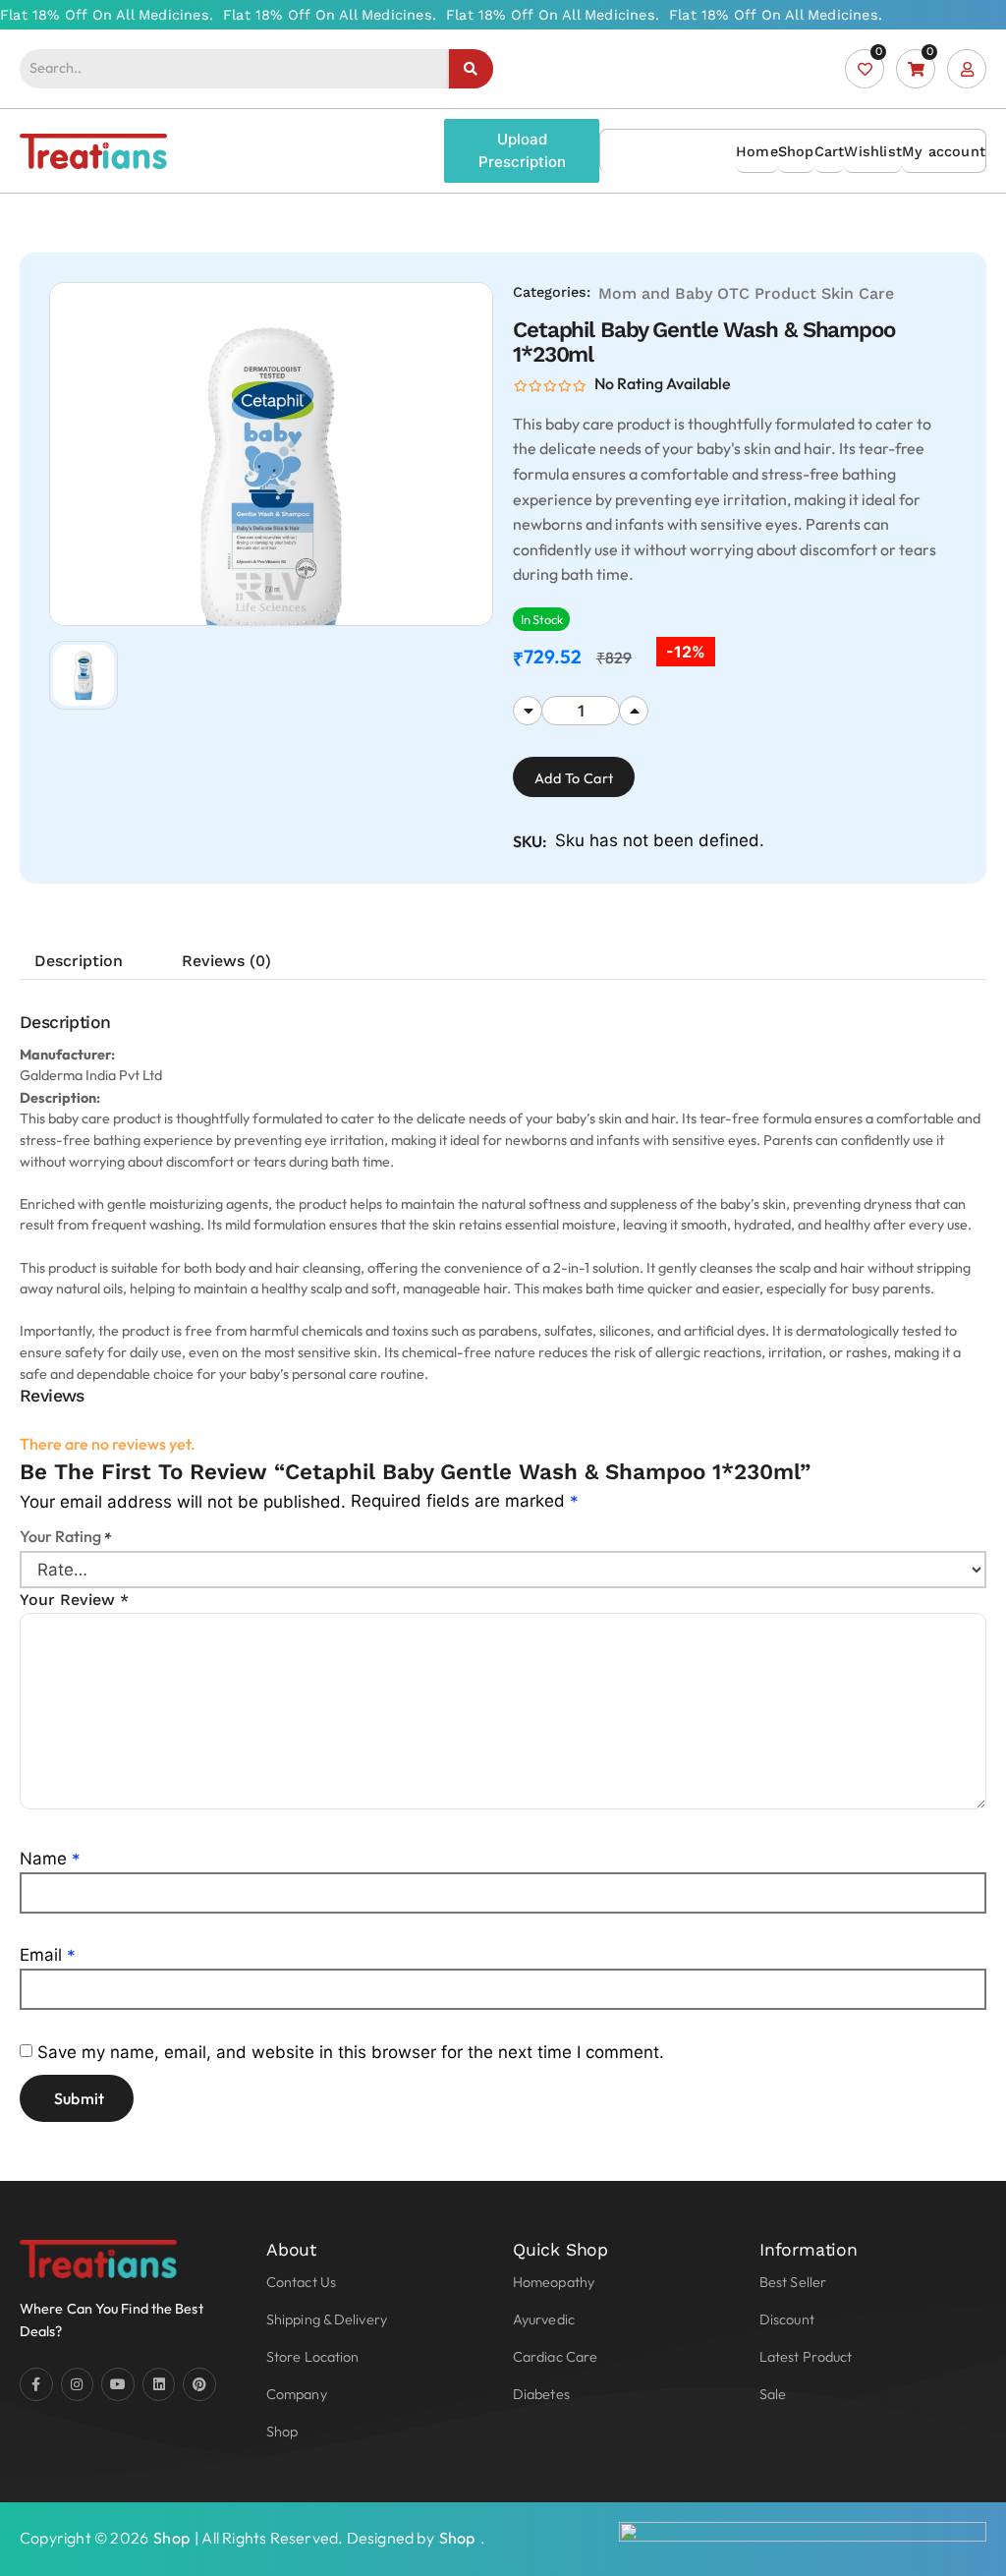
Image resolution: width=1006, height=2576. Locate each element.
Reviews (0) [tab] (226, 961)
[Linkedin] (159, 2384)
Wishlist (873, 151)
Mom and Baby (655, 293)
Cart (830, 151)
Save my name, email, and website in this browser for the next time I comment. (351, 2052)
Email (48, 1955)
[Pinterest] (199, 2384)
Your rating (66, 1536)
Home (757, 151)
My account (944, 151)
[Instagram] (78, 2384)
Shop (796, 151)
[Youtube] (118, 2384)
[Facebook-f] (36, 2384)
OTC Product (767, 293)
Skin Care (858, 293)
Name (50, 1859)
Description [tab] (79, 961)
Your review (74, 1600)
